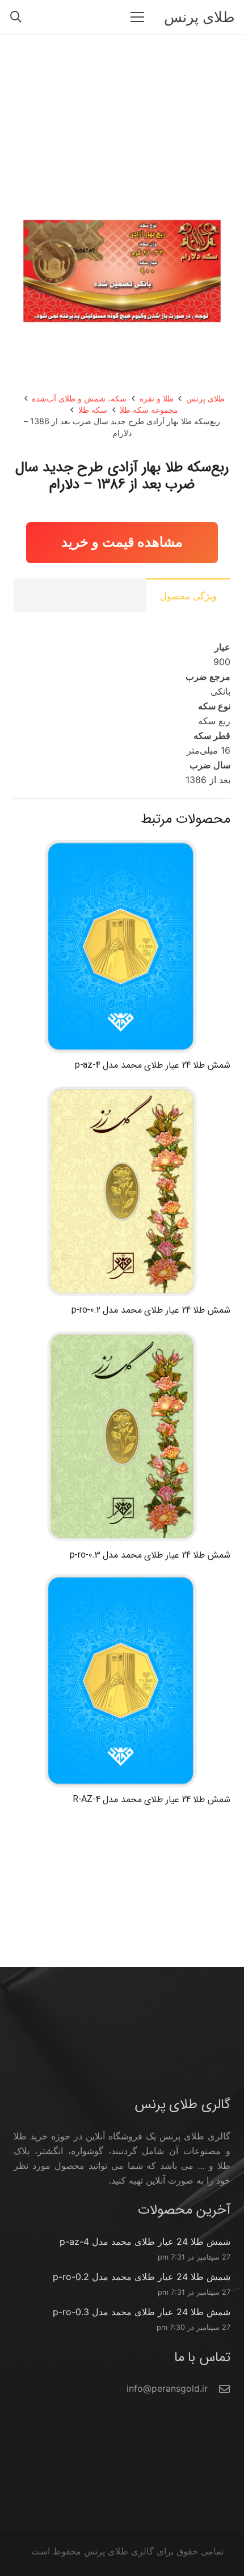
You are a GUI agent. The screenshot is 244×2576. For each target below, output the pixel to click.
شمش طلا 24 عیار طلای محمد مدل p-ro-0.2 (151, 1310)
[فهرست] (137, 17)
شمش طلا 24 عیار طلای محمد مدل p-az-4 (153, 1065)
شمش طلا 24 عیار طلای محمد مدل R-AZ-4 (152, 1799)
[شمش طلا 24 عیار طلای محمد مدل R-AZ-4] (122, 1580)
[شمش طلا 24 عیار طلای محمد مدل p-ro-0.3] (122, 1335)
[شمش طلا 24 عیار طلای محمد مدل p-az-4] (122, 845)
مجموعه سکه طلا (149, 410)
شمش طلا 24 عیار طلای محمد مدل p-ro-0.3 (150, 1555)
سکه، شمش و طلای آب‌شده (79, 398)
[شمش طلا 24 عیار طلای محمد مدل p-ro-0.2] (122, 1090)
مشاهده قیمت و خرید (122, 542)
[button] (16, 17)
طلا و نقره (157, 398)
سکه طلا (93, 410)
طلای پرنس (205, 398)
